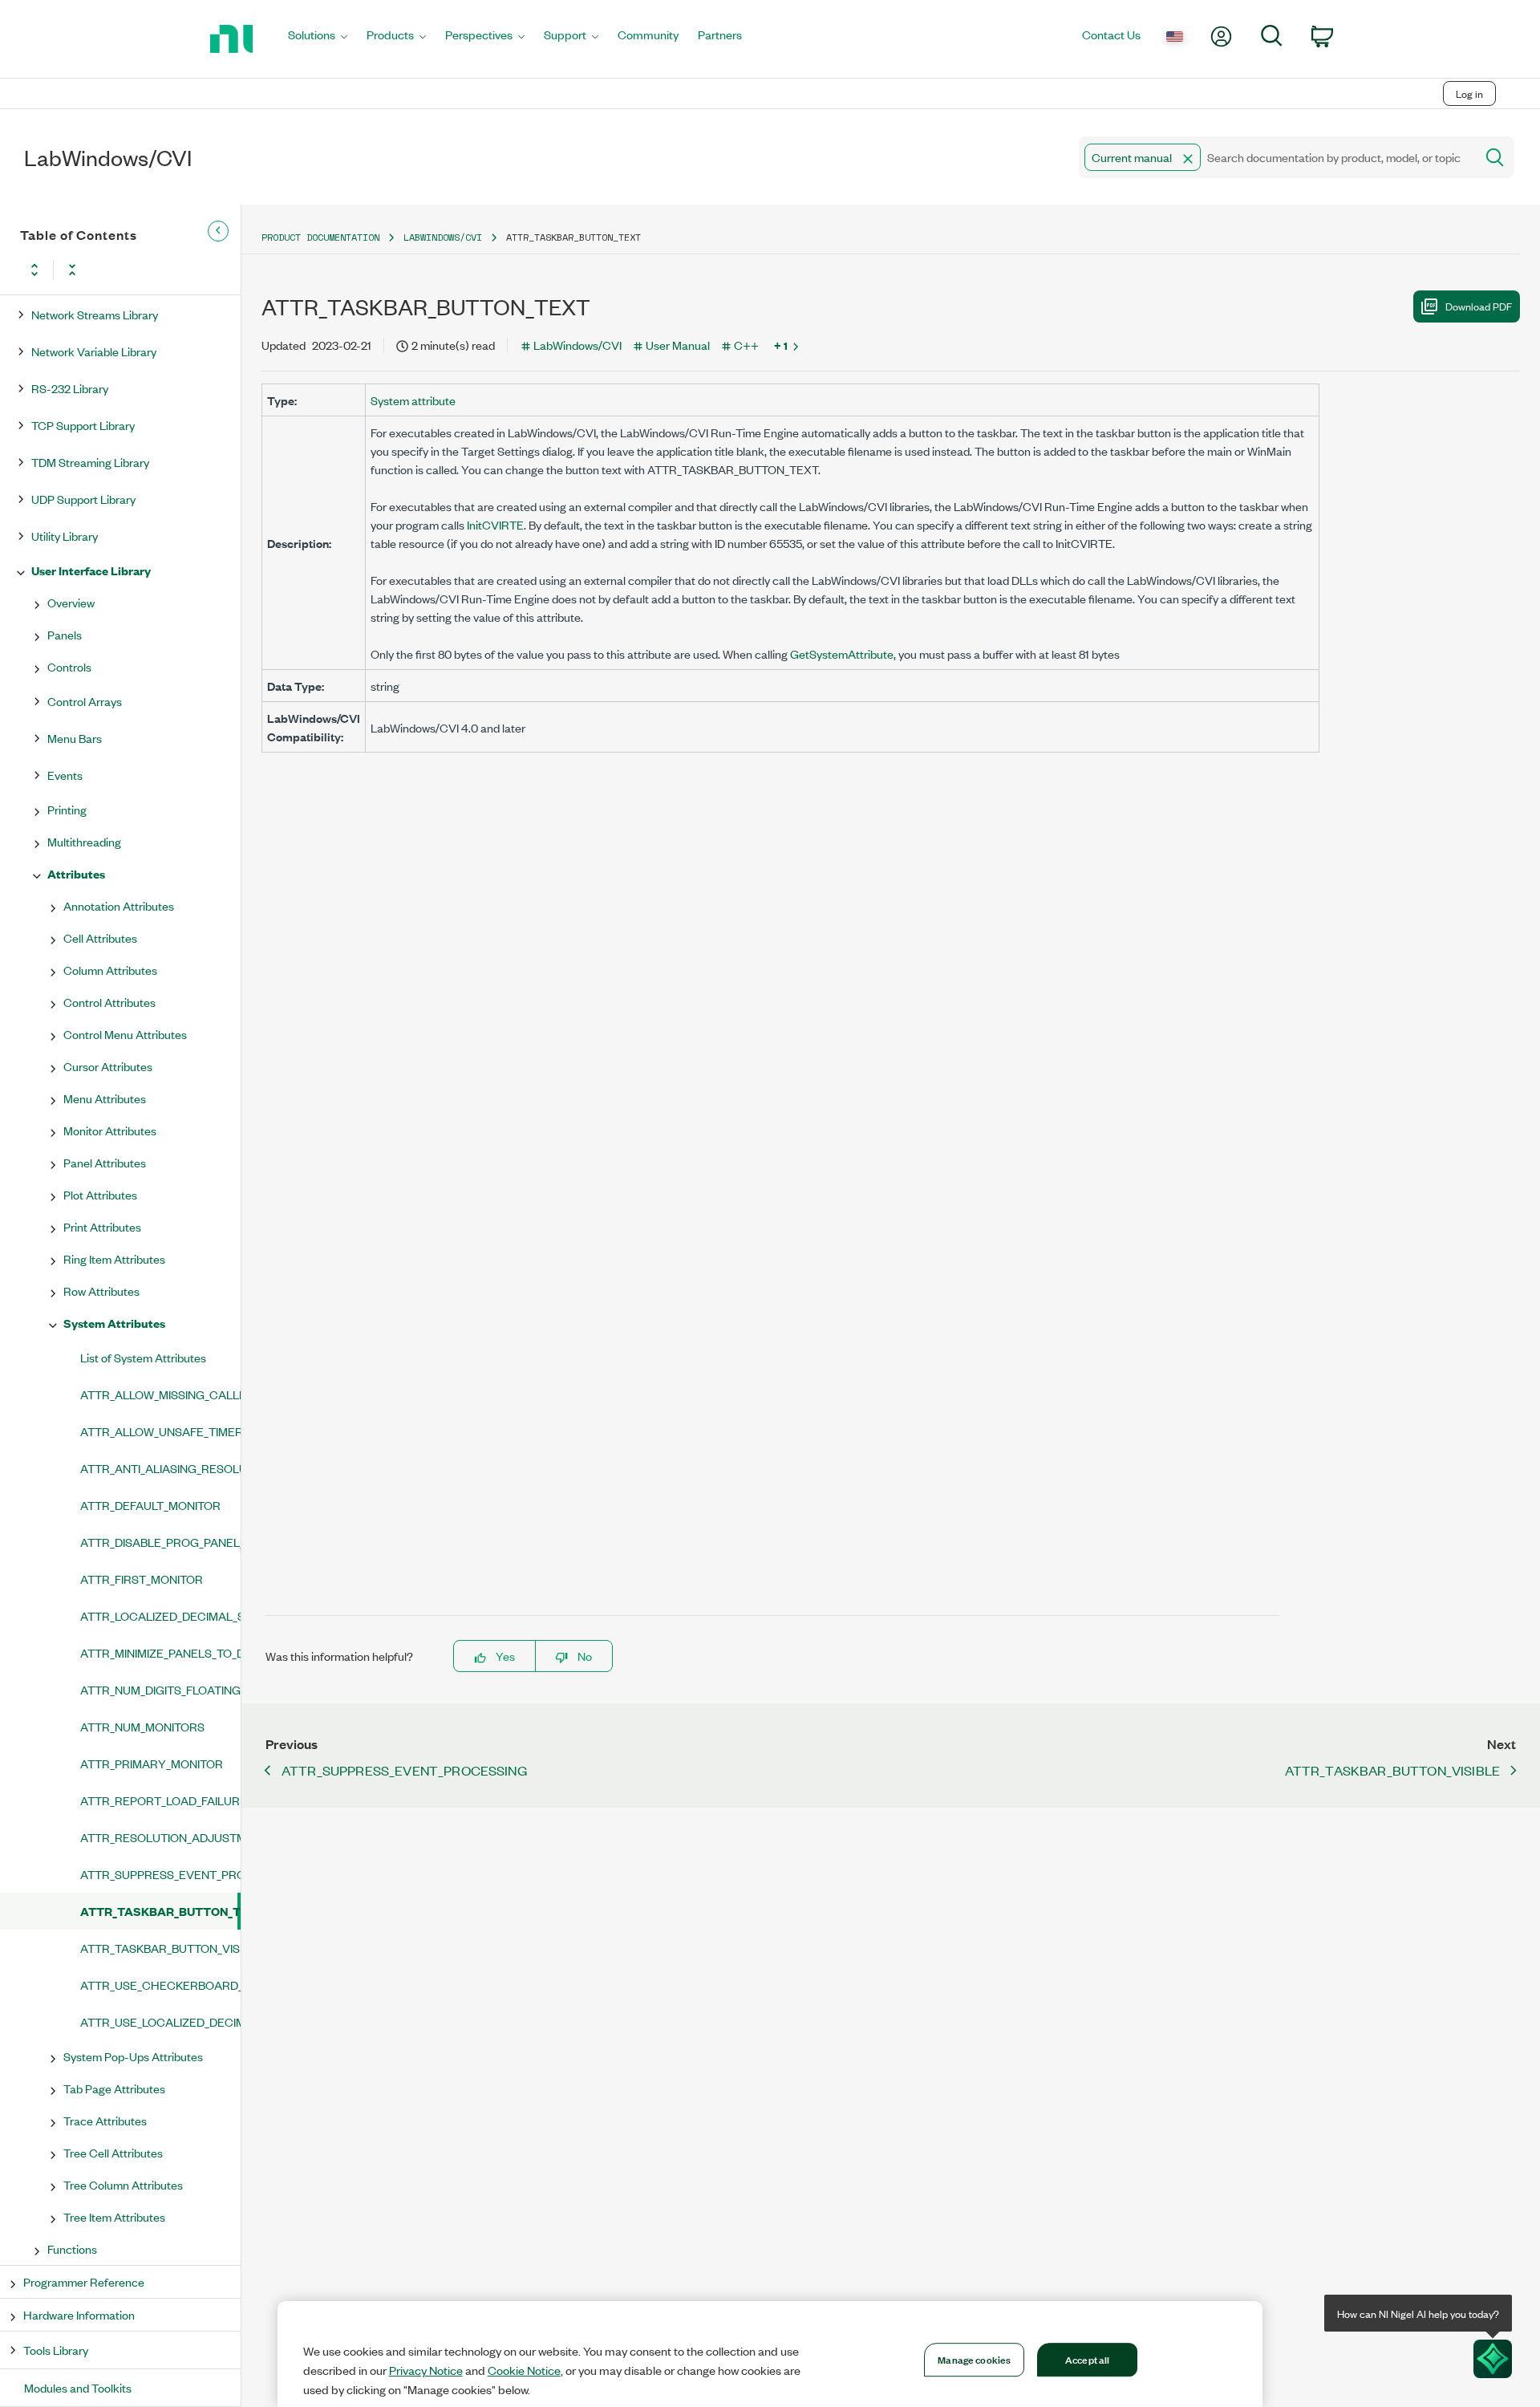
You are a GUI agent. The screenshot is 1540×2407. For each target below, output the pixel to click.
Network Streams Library (95, 314)
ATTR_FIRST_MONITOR (142, 1579)
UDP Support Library (83, 499)
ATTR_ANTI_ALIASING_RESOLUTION (160, 1468)
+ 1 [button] (781, 345)
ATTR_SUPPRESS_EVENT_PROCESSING (160, 1874)
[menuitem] (318, 39)
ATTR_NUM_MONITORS (142, 1726)
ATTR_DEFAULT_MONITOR (150, 1505)
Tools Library (56, 2350)
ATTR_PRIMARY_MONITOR (152, 1763)
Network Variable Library (94, 351)
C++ (746, 345)
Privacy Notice (426, 2370)
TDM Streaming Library (90, 462)
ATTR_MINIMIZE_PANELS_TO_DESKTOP (160, 1652)
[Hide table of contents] (218, 231)
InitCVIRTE (495, 524)
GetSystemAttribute (842, 654)
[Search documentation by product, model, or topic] (1493, 157)
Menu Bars (75, 738)
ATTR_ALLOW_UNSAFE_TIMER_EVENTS (160, 1431)
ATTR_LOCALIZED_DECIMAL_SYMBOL (160, 1615)
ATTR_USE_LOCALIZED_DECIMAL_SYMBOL (160, 2021)
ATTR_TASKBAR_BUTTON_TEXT (159, 1911)
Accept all (1087, 2359)
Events (65, 775)
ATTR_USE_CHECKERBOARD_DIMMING (160, 1985)
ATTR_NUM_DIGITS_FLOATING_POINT (160, 1689)
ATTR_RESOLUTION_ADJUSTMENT (160, 1837)
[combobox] (1276, 157)
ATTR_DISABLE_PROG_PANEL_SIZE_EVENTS (160, 1542)
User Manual (678, 345)
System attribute (413, 400)
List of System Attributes (143, 1357)
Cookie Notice (524, 2370)
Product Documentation (320, 237)
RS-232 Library (70, 388)
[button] (1188, 159)
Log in (1469, 93)
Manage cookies (974, 2359)
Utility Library (65, 536)
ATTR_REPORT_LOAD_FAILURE (160, 1800)
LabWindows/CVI (443, 237)
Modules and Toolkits (78, 2387)
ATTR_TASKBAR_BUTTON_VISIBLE (160, 1948)
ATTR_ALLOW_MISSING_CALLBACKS (160, 1394)
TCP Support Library (83, 425)
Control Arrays (85, 701)
